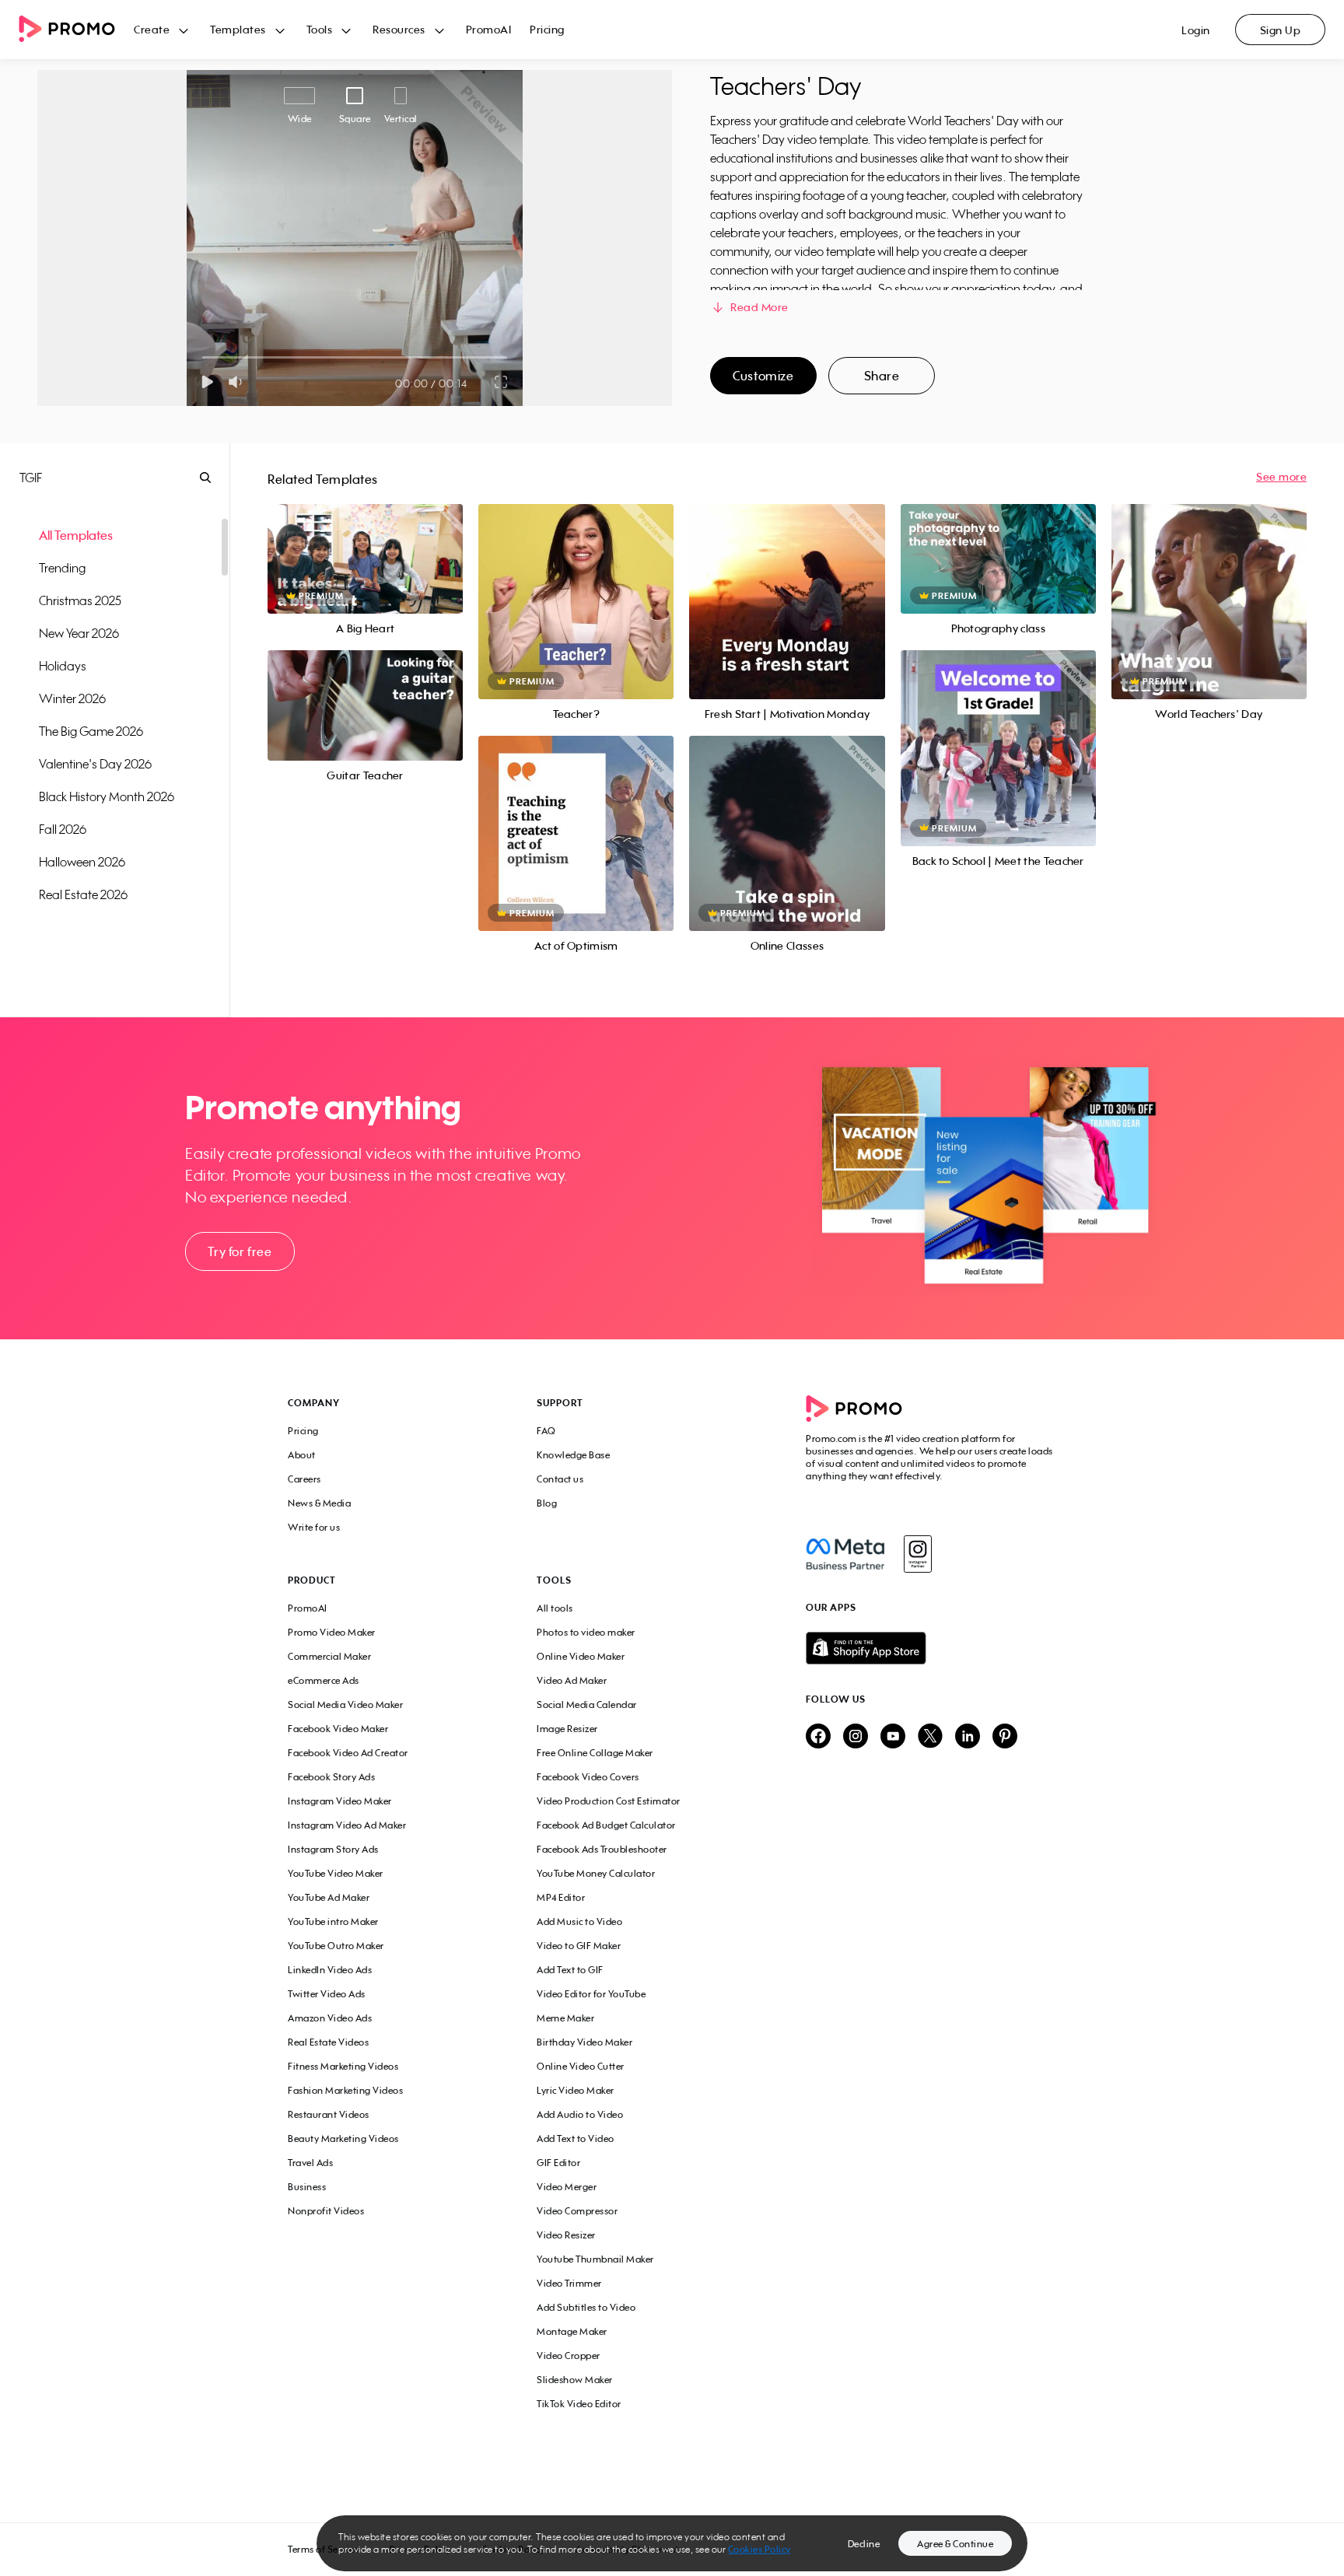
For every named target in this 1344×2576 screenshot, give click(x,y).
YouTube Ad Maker (329, 1897)
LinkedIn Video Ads (330, 1970)
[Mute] (238, 382)
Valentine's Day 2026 (95, 764)
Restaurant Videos (329, 2114)
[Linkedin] (968, 1737)
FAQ (546, 1431)
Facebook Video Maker (338, 1729)
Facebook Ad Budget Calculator (606, 1825)
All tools (555, 1608)
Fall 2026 (63, 829)
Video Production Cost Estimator (609, 1801)
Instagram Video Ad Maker (347, 1825)
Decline (864, 2544)
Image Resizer (567, 1729)
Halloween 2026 (82, 862)
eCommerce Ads (324, 1680)
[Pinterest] (1005, 1737)
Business (307, 2187)
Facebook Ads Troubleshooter (602, 1849)
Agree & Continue (955, 2544)
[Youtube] (893, 1737)
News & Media (319, 1503)
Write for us (314, 1527)
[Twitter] (930, 1737)
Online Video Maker (581, 1656)
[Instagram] (917, 1554)
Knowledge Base (573, 1455)
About (302, 1455)
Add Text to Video (576, 2138)
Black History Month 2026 (107, 796)
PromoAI (489, 29)
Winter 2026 (72, 698)
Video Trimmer (569, 2283)
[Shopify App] (931, 1648)
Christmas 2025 (80, 600)
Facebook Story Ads (331, 1777)
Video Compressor (577, 2211)
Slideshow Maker (575, 2380)
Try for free (240, 1251)
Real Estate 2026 (83, 894)
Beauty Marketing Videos (343, 2138)
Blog (547, 1503)
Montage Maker (572, 2331)
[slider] (203, 357)
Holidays (63, 666)
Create (152, 29)
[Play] (207, 382)
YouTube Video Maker (336, 1873)
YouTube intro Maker (333, 1921)
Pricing (547, 29)
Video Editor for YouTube (591, 1994)
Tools (320, 29)
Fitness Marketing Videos (343, 2066)
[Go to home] (76, 30)
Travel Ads (310, 2163)
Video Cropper (569, 2355)
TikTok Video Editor (579, 2404)
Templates (238, 29)
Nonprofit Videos (326, 2211)
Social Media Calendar (587, 1704)
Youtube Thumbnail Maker (595, 2259)
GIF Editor (558, 2163)
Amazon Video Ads (330, 2018)
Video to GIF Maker (579, 1946)
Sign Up (1281, 30)
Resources (399, 29)
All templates (76, 535)
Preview (366, 542)
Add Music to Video (579, 1921)
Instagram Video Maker (340, 1801)
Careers (304, 1479)
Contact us (560, 1479)
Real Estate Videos (328, 2042)
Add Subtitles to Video (586, 2307)
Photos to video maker (586, 1632)
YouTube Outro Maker (336, 1946)
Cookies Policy (759, 2549)
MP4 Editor (561, 1897)
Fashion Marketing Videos (345, 2090)
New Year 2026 (79, 633)
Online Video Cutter (581, 2066)
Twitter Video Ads (327, 1994)
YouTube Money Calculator (596, 1873)
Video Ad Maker (572, 1680)
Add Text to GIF (570, 1970)
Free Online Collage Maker (595, 1753)
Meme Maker (565, 2018)
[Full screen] (502, 382)
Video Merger (567, 2187)
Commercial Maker (329, 1656)
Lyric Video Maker (576, 2090)
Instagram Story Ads (333, 1849)
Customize (763, 376)
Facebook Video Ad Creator (348, 1753)
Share (882, 376)
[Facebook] (845, 1554)
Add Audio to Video (580, 2114)
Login (1196, 30)
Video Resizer (566, 2235)
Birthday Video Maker (584, 2042)
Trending (62, 568)
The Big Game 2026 (91, 731)
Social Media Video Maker (345, 1704)
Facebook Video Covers (588, 1777)
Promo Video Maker (332, 1632)
